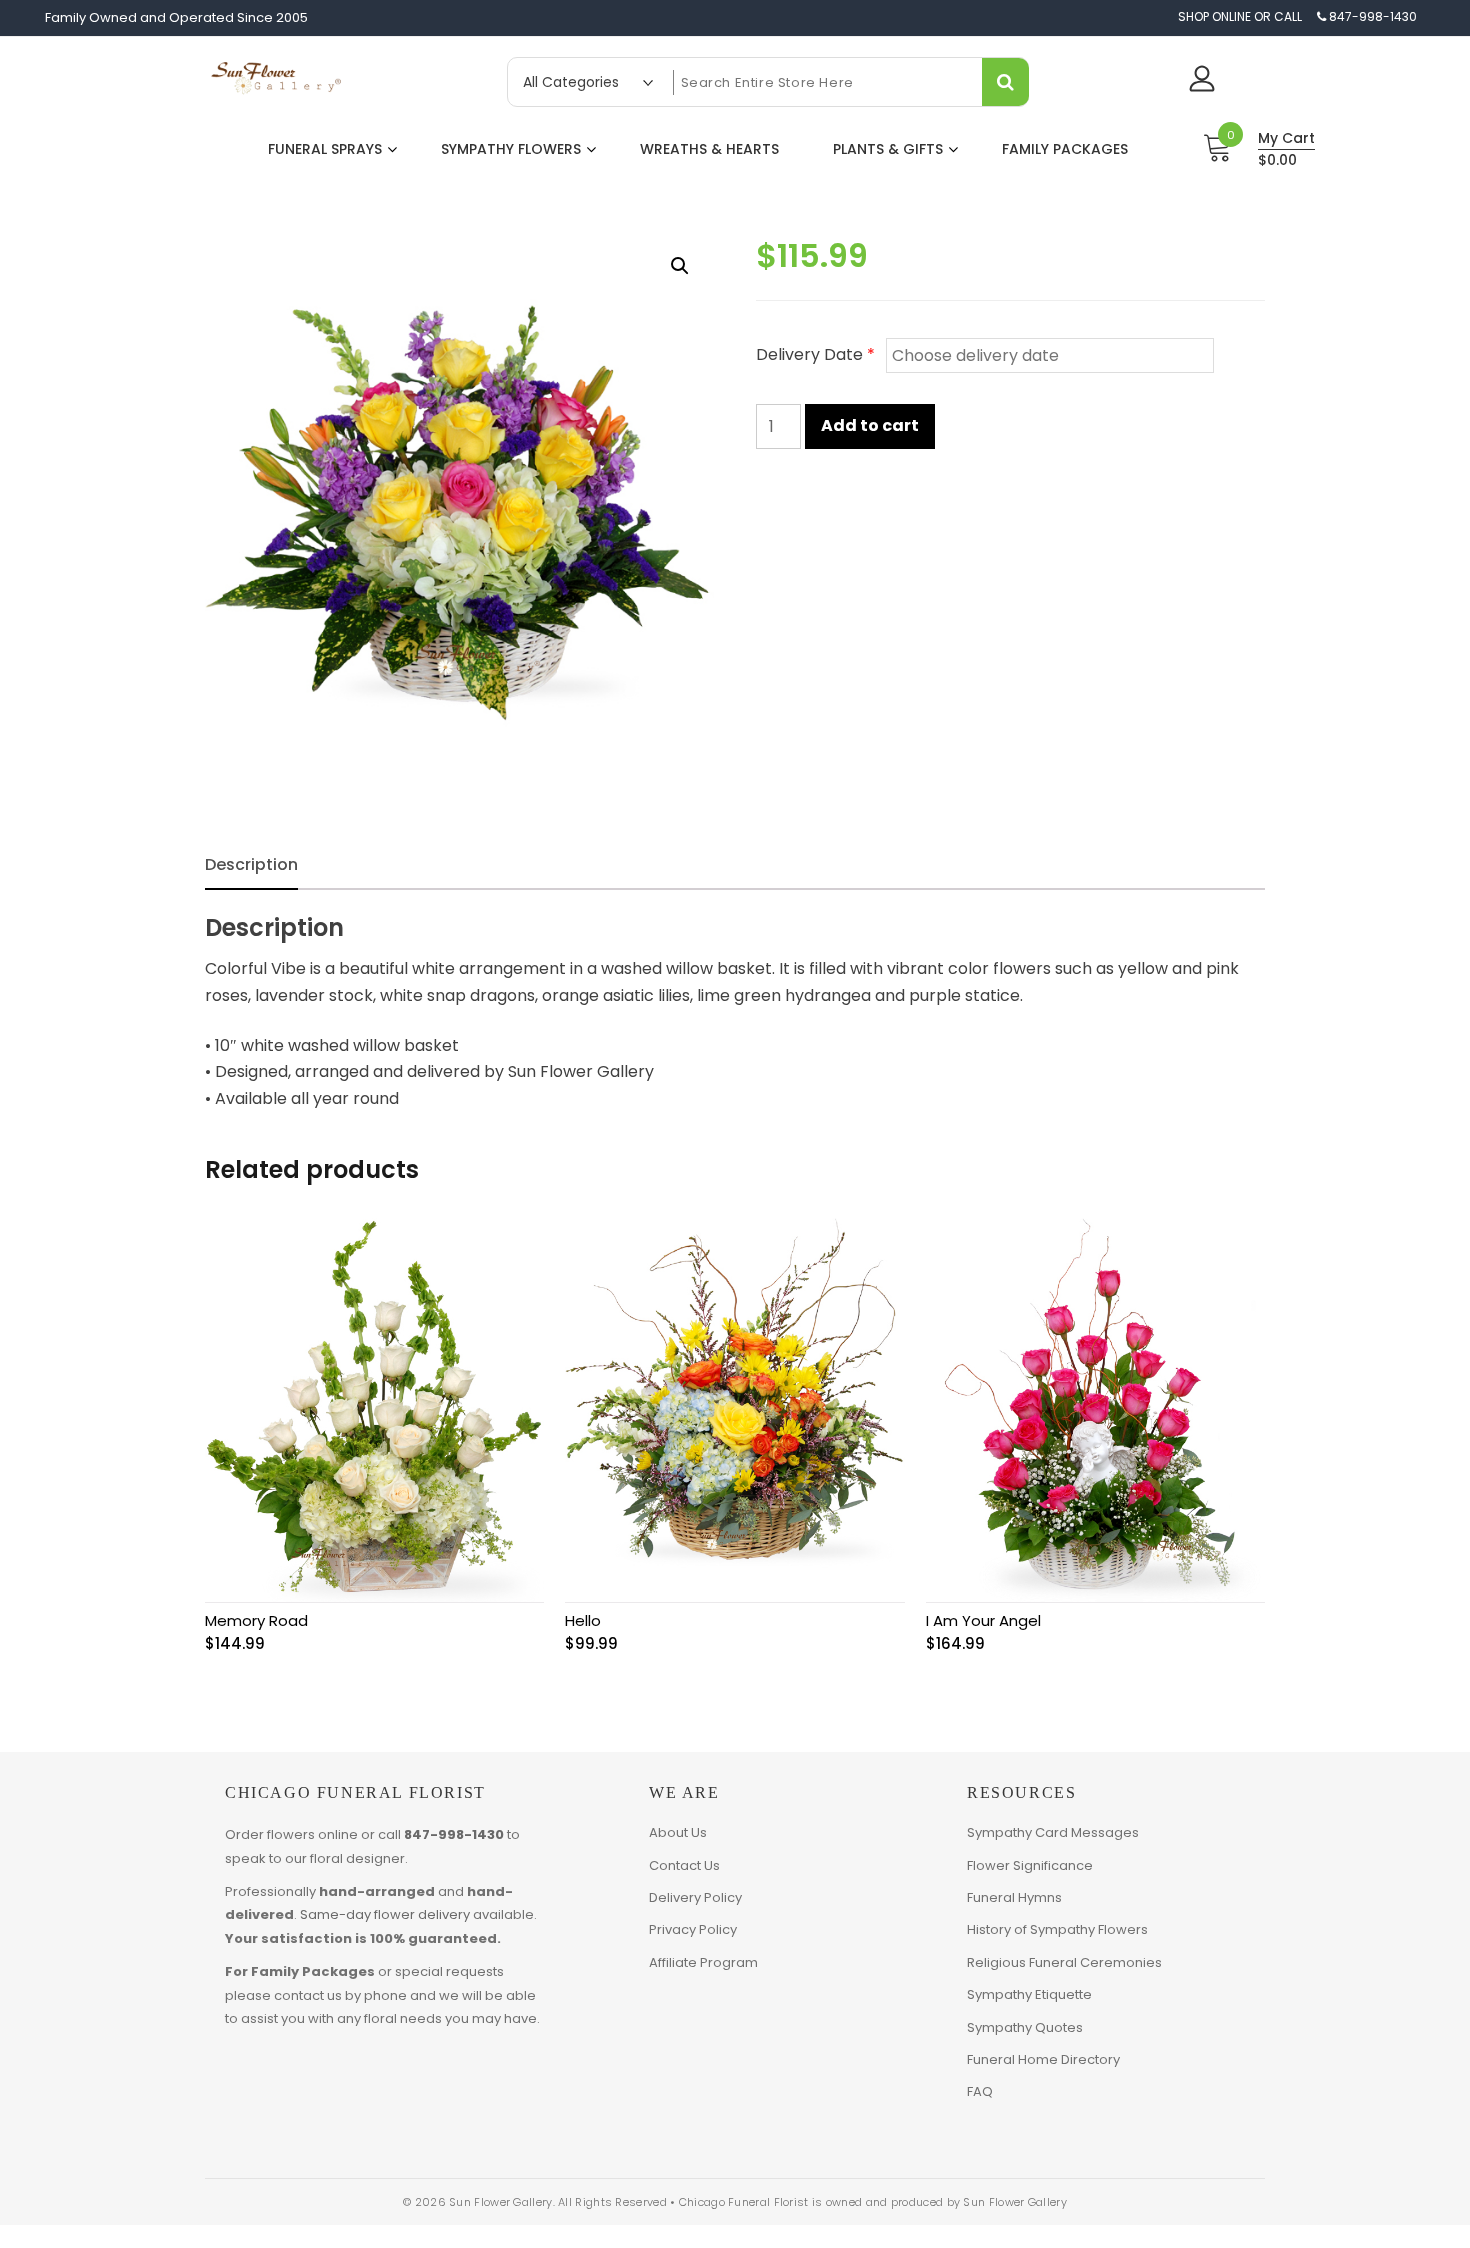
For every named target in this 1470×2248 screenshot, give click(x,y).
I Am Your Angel (983, 1620)
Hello (583, 1620)
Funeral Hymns (1014, 1897)
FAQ (980, 2091)
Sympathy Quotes (1025, 2027)
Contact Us (684, 1865)
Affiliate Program (703, 1962)
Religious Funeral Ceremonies (1064, 1962)
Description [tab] (251, 864)
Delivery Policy (695, 1897)
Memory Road (256, 1620)
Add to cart (870, 425)
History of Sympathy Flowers (1057, 1929)
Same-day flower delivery (385, 1914)
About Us (678, 1832)
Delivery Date (815, 354)
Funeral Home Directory (1043, 2059)
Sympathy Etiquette (1029, 1994)
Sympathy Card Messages (1053, 1832)
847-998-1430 (454, 1834)
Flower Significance (1030, 1865)
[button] (680, 266)
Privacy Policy (693, 1929)
